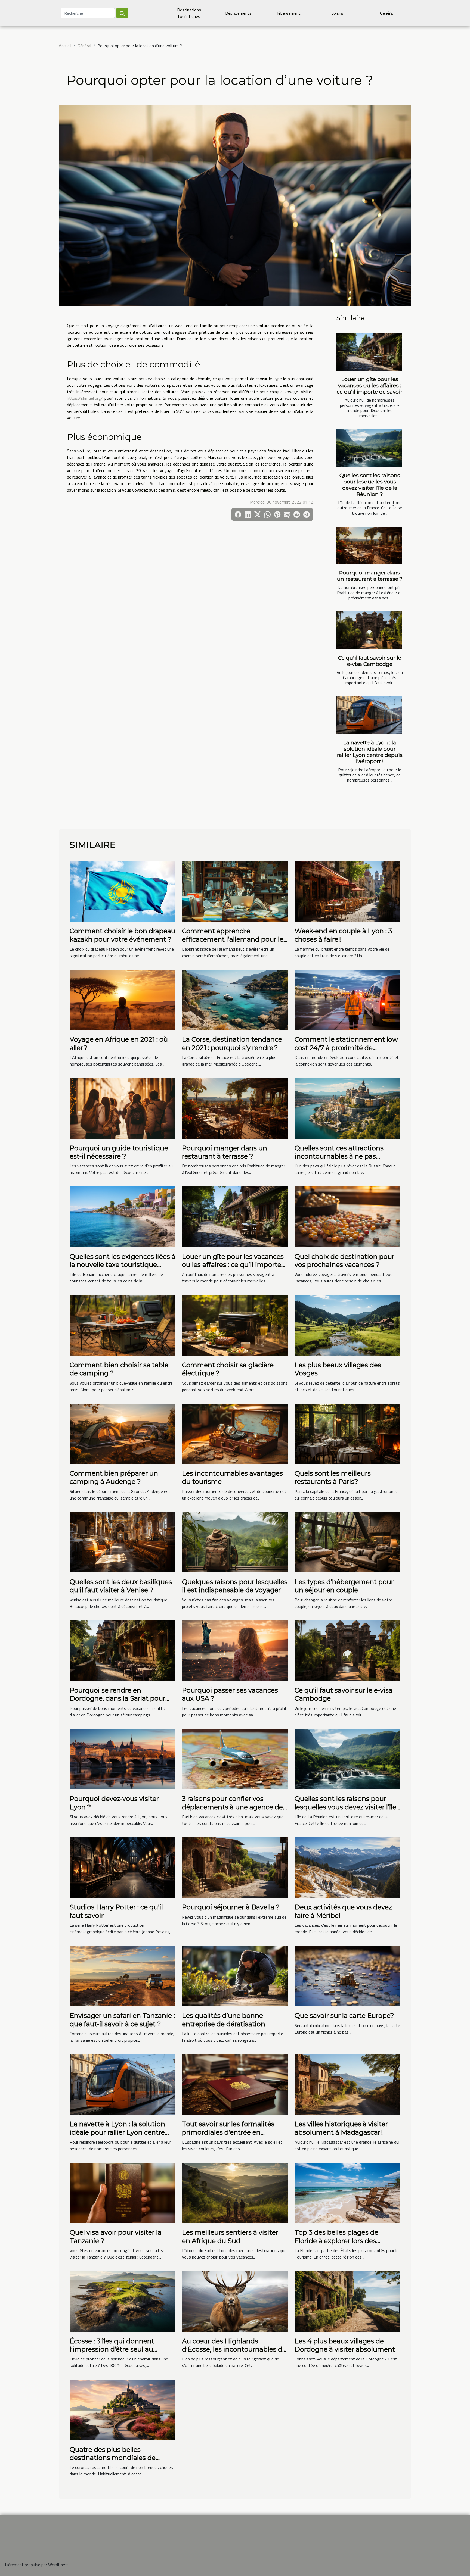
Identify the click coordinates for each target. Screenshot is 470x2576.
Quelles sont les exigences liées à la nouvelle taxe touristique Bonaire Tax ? (123, 1265)
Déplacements (238, 13)
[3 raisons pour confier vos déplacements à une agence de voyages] (235, 1759)
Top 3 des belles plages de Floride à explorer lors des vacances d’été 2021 (336, 2241)
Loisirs (337, 13)
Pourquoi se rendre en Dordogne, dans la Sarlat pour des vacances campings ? (117, 1698)
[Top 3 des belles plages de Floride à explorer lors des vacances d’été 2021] (347, 2192)
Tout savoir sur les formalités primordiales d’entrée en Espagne (228, 2132)
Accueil (65, 46)
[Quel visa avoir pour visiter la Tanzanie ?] (123, 2192)
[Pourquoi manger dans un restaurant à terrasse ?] (369, 546)
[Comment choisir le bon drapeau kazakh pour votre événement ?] (123, 891)
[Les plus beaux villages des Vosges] (347, 1325)
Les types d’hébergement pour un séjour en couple (344, 1586)
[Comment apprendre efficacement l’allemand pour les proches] (235, 891)
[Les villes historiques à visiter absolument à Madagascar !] (347, 2084)
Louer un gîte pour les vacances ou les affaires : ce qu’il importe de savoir (370, 385)
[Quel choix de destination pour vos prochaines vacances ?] (347, 1216)
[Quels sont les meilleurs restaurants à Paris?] (347, 1433)
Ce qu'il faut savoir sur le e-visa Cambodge (370, 661)
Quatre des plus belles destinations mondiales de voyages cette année (113, 2458)
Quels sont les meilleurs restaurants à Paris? (333, 1477)
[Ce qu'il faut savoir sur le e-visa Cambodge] (369, 630)
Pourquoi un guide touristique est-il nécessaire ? (119, 1152)
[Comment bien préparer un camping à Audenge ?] (123, 1433)
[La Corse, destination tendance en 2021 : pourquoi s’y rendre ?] (235, 999)
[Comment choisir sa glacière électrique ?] (235, 1325)
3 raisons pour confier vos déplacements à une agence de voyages (232, 1807)
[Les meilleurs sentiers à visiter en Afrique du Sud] (235, 2192)
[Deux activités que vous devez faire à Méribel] (347, 1867)
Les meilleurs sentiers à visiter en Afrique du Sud (230, 2236)
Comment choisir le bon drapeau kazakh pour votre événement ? (123, 935)
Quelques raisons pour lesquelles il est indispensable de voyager (235, 1586)
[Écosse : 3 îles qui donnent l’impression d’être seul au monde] (123, 2301)
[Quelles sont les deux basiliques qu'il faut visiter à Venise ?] (123, 1542)
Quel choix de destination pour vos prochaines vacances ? (344, 1261)
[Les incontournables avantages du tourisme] (235, 1433)
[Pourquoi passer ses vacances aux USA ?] (235, 1650)
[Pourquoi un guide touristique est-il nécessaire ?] (123, 1108)
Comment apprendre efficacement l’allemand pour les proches (234, 939)
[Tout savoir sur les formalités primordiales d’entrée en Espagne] (235, 2084)
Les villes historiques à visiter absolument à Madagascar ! (341, 2128)
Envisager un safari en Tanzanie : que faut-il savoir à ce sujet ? (122, 2020)
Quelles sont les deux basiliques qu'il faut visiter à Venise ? (121, 1586)
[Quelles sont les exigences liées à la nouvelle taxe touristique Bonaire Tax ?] (123, 1216)
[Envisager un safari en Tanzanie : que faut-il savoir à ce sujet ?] (123, 1975)
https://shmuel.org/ (85, 398)
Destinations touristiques (189, 13)
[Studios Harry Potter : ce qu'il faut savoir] (123, 1867)
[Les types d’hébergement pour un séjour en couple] (347, 1542)
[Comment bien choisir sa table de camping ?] (123, 1325)
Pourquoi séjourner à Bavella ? (231, 1907)
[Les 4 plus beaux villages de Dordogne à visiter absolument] (347, 2301)
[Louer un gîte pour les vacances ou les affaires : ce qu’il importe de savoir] (369, 352)
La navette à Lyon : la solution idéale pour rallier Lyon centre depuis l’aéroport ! (370, 752)
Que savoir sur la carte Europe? (344, 2015)
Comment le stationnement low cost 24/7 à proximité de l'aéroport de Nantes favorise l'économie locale (346, 1052)
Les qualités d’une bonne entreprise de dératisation (224, 2020)
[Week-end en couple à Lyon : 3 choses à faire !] (347, 891)
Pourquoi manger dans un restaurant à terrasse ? (370, 576)
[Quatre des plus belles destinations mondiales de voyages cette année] (123, 2409)
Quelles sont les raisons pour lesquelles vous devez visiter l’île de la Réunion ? (370, 485)
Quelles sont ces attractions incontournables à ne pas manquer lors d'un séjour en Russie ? (340, 1160)
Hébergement (288, 13)
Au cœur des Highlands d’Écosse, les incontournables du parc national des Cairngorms (234, 2349)
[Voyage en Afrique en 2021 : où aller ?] (123, 999)
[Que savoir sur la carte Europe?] (347, 1975)
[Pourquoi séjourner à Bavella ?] (235, 1867)
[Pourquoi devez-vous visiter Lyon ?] (123, 1759)
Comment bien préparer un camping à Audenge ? (114, 1477)
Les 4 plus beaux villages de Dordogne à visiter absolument (345, 2345)
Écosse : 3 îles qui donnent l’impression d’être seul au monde (112, 2349)
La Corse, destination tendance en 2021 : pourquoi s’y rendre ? (232, 1043)
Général (387, 13)
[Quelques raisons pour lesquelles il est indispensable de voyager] (235, 1542)
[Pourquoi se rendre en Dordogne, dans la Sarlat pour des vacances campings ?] (123, 1650)
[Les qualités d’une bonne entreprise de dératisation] (235, 1975)
